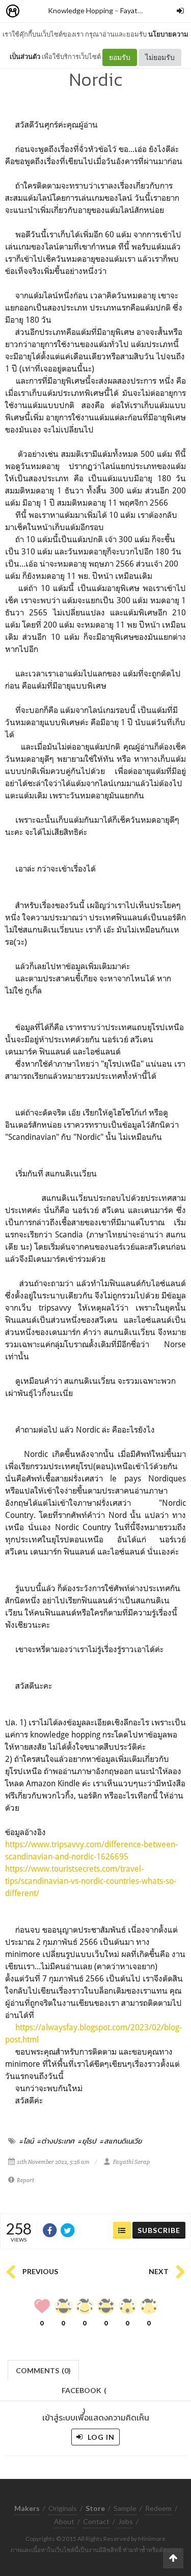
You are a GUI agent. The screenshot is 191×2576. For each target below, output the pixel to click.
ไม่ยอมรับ (160, 57)
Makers (35, 11)
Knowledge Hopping (80, 10)
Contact (96, 2521)
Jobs (126, 2521)
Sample (125, 2508)
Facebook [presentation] (84, 2393)
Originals (63, 2508)
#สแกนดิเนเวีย (121, 2141)
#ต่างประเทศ (56, 2141)
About (64, 2521)
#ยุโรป (87, 2141)
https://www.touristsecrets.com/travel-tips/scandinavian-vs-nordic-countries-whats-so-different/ (91, 1881)
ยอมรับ (120, 57)
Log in (100, 2437)
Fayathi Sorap (142, 10)
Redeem (158, 2508)
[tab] (44, 2369)
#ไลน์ (26, 2141)
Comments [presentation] (43, 2370)
